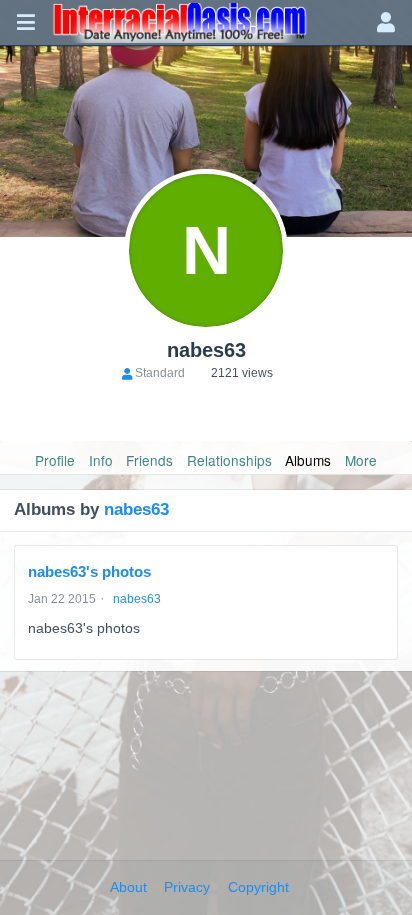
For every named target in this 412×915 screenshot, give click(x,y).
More (361, 460)
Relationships (229, 460)
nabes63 (136, 509)
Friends (149, 460)
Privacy (187, 887)
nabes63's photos (89, 571)
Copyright (258, 887)
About (128, 887)
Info (101, 460)
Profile (55, 460)
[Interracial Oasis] (206, 23)
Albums (308, 460)
